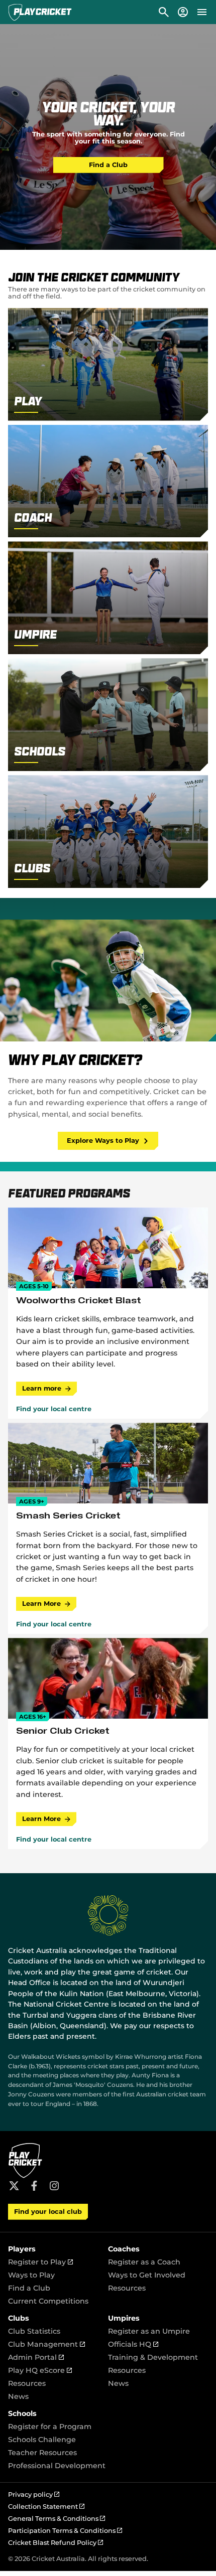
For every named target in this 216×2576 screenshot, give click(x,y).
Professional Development (57, 2466)
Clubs (19, 2318)
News (18, 2396)
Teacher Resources (42, 2453)
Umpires (124, 2318)
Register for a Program (50, 2427)
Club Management (46, 2344)
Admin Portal (36, 2357)
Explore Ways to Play (103, 1141)
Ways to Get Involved (147, 2275)
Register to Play (40, 2262)
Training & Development (153, 2357)
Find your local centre (54, 1409)
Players (22, 2249)
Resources (127, 2288)
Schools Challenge (42, 2440)
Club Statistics (34, 2331)
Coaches (124, 2249)
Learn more (42, 1388)
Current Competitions (48, 2301)
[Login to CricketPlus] (182, 12)
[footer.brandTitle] (25, 2176)
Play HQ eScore (40, 2370)
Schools (22, 2413)
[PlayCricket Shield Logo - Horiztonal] (40, 12)
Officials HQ (133, 2344)
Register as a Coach (144, 2262)
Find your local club (48, 2212)
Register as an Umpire (149, 2331)
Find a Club (108, 165)
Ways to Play (31, 2275)
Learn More (41, 1604)
